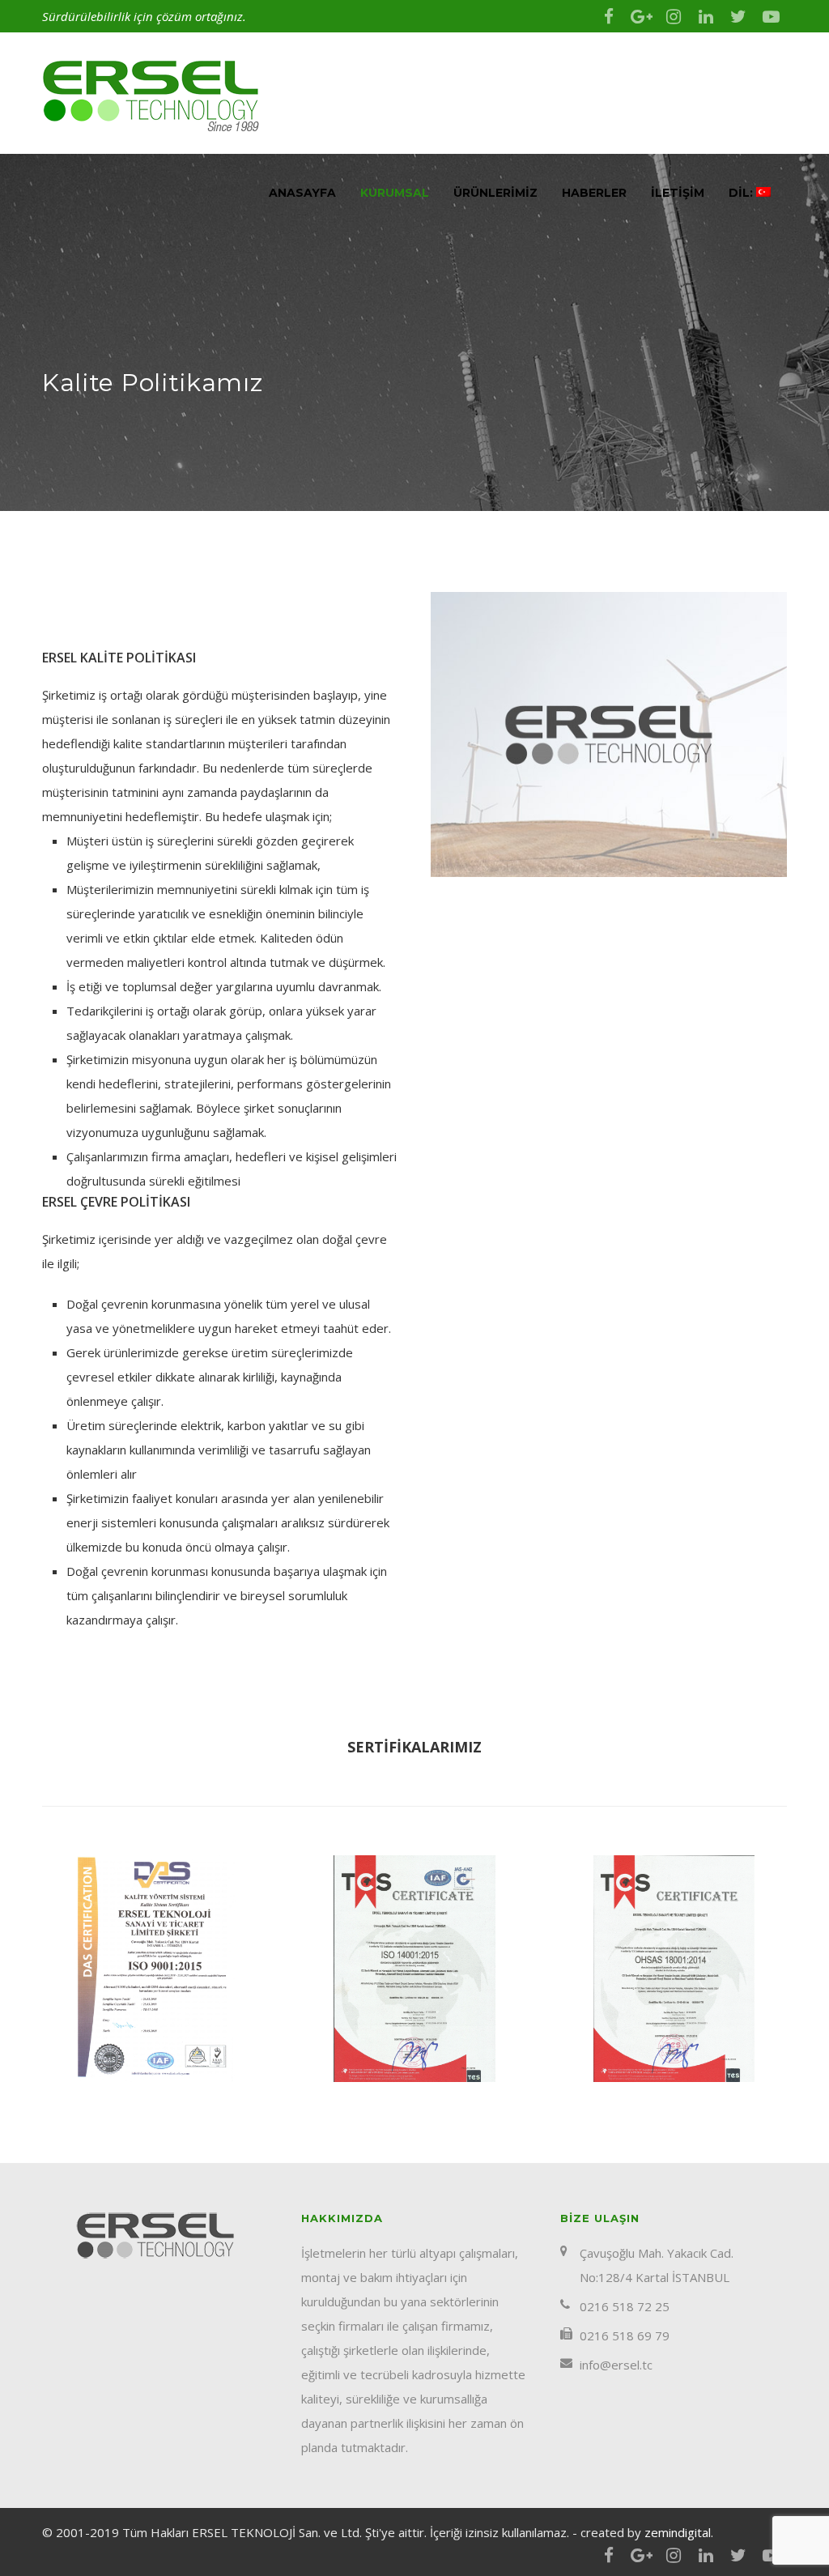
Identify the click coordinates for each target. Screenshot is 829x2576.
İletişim (678, 193)
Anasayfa (302, 193)
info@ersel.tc (616, 2365)
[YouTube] (771, 16)
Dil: (742, 193)
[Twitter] (738, 16)
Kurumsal (395, 193)
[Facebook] (609, 16)
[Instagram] (674, 16)
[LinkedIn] (706, 16)
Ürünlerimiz (495, 193)
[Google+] (641, 16)
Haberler (594, 193)
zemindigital (678, 2532)
